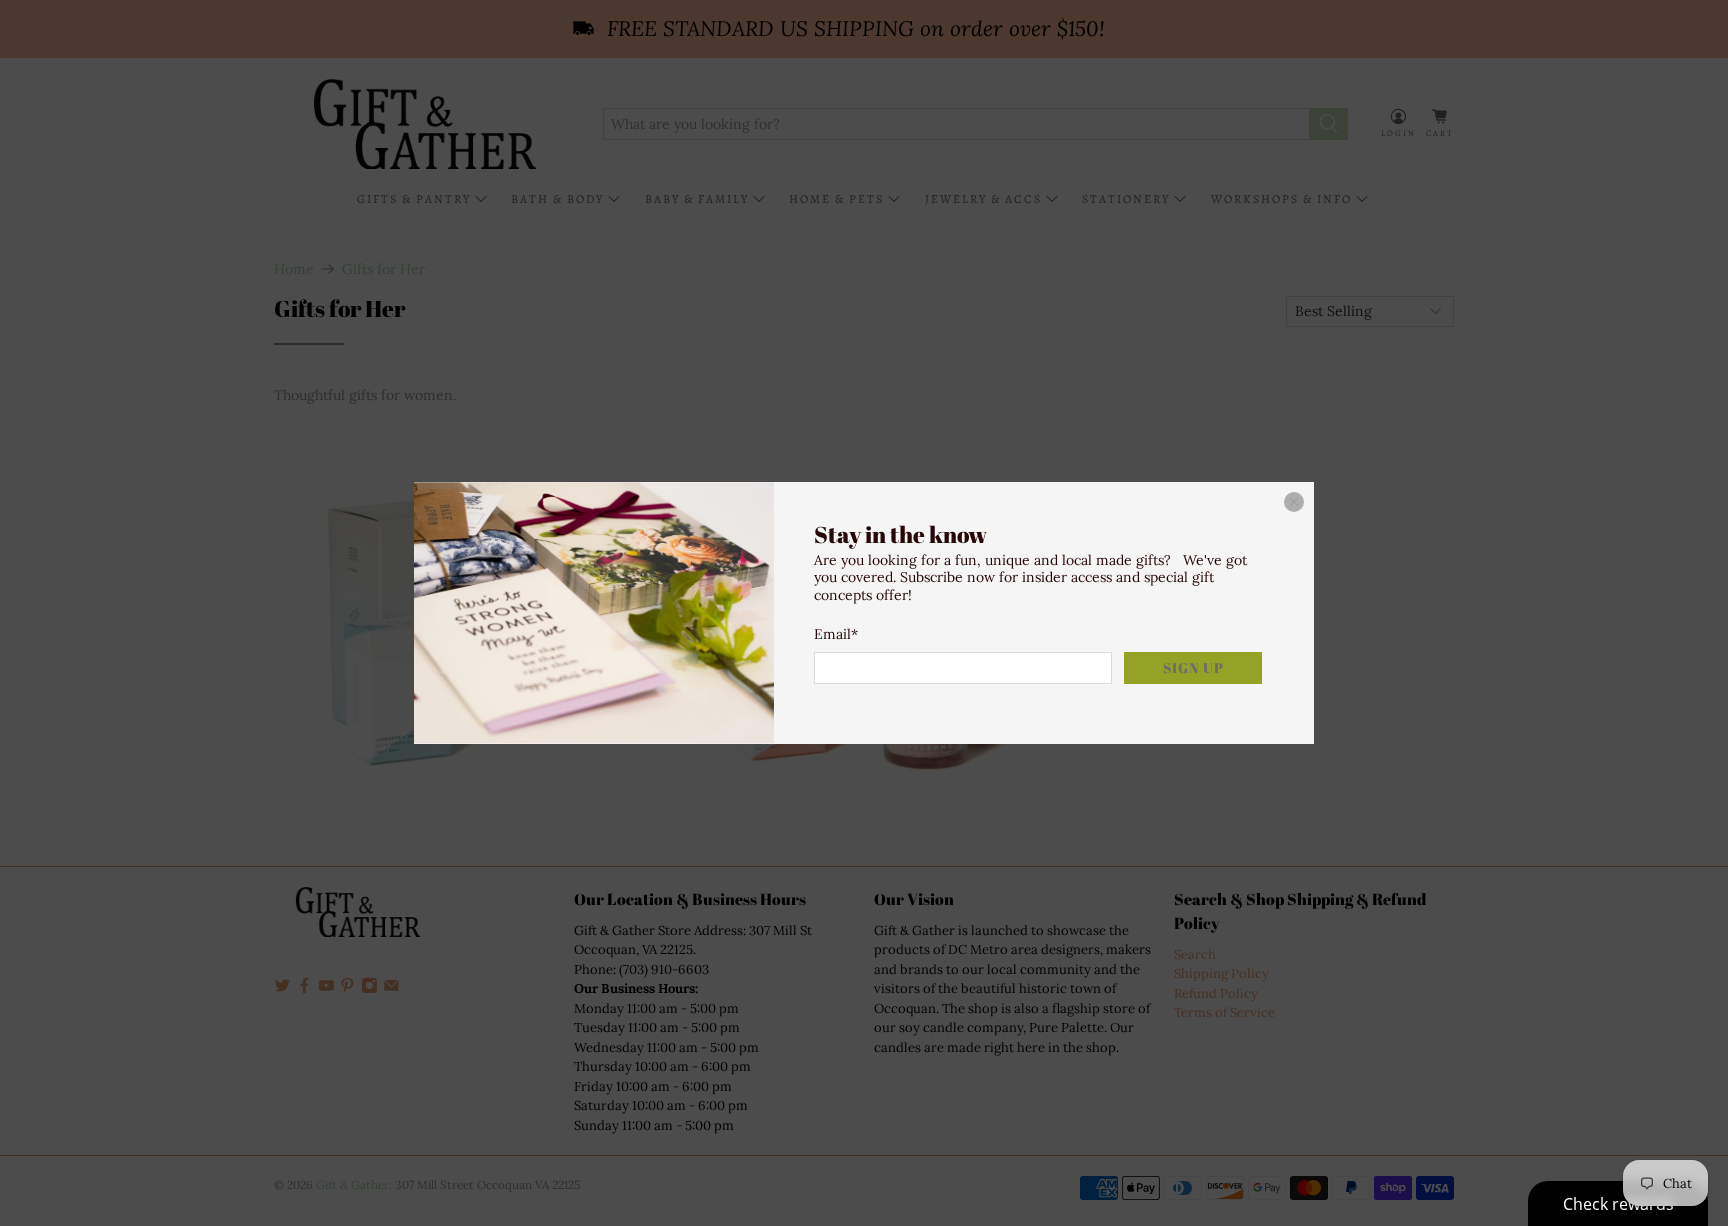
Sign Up (1193, 667)
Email (836, 634)
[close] (1294, 502)
